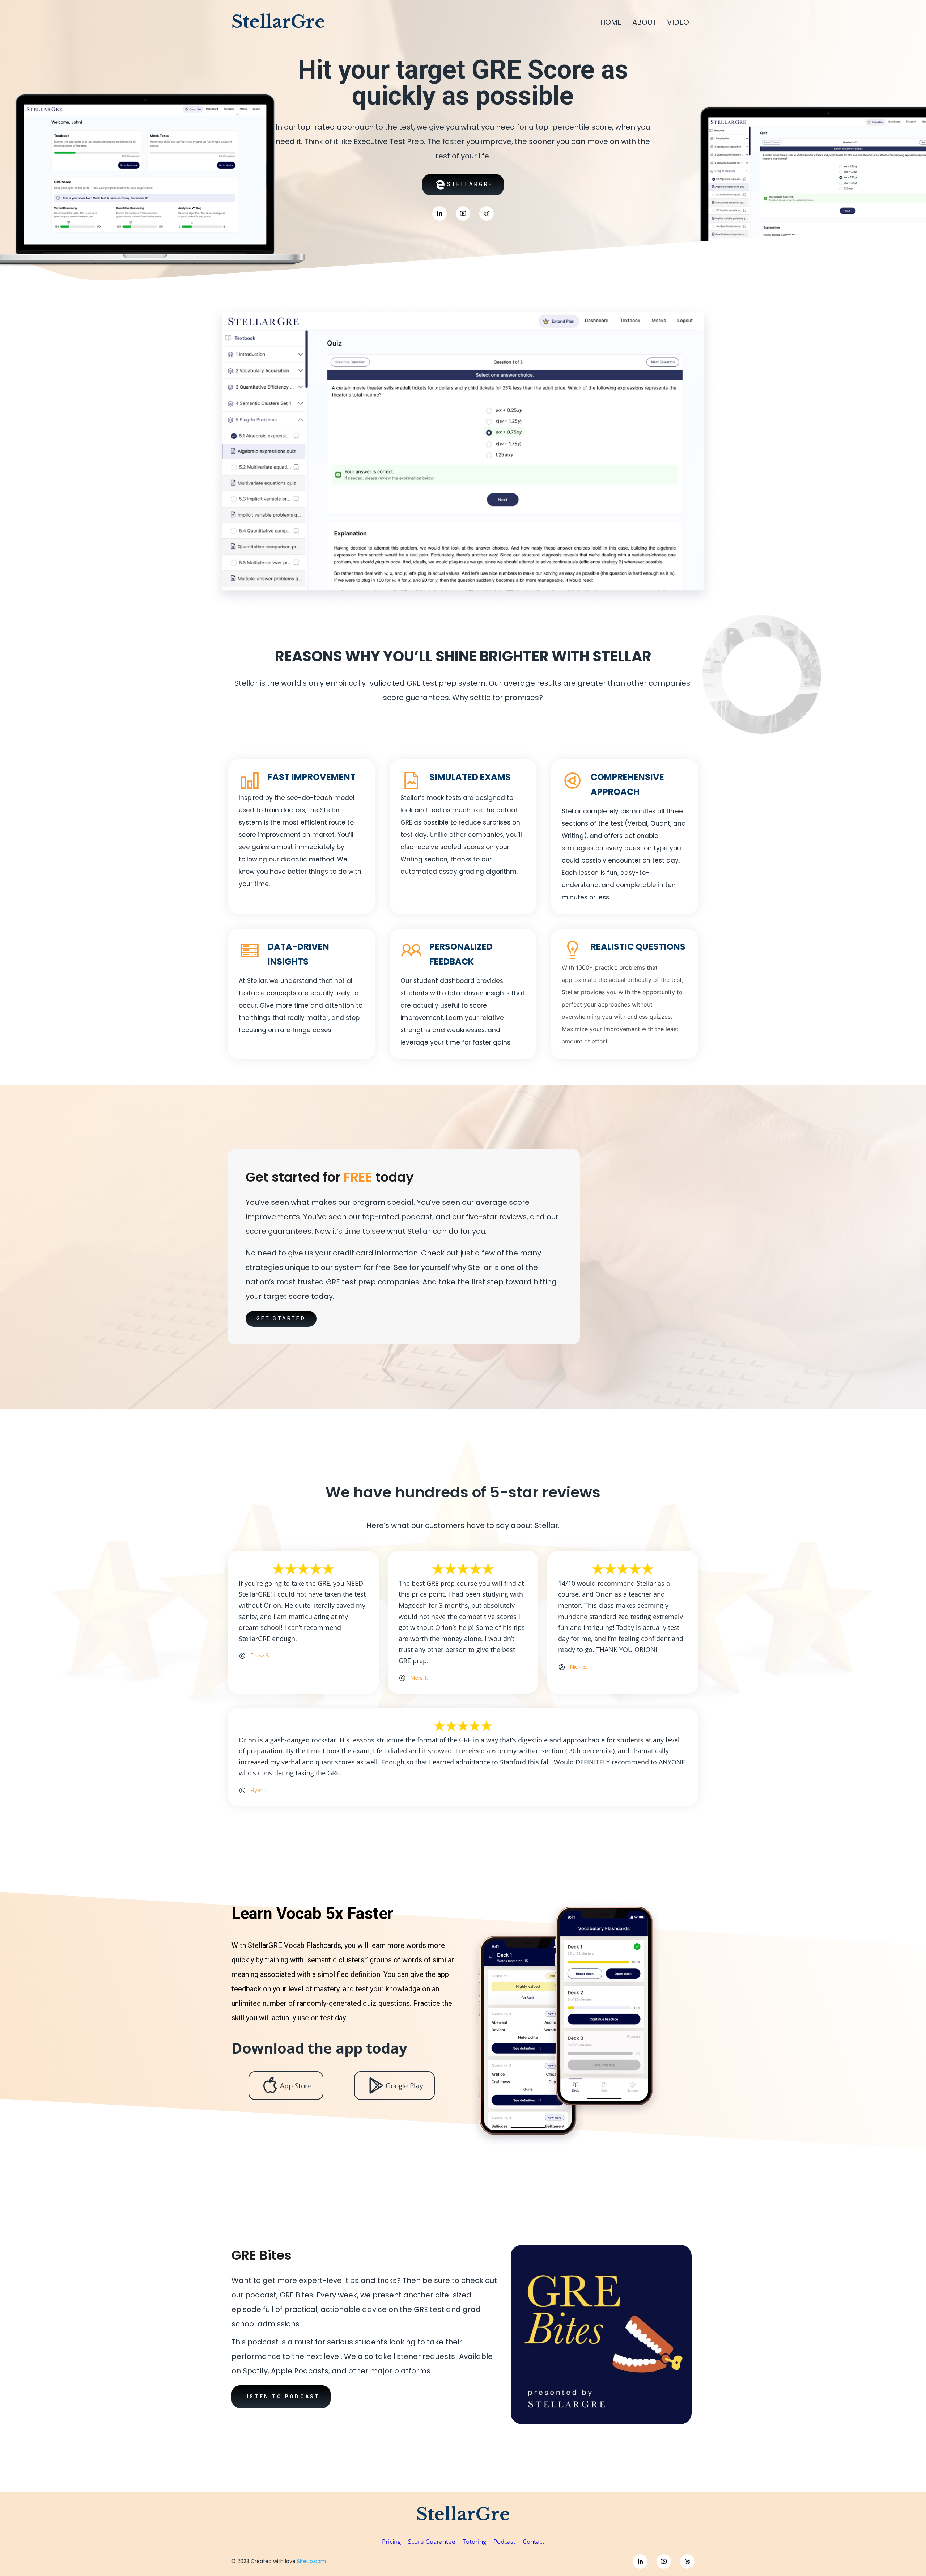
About (644, 22)
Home (611, 22)
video (678, 22)
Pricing (391, 2541)
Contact (534, 2541)
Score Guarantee (432, 2541)
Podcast (505, 2541)
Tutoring (474, 2541)
